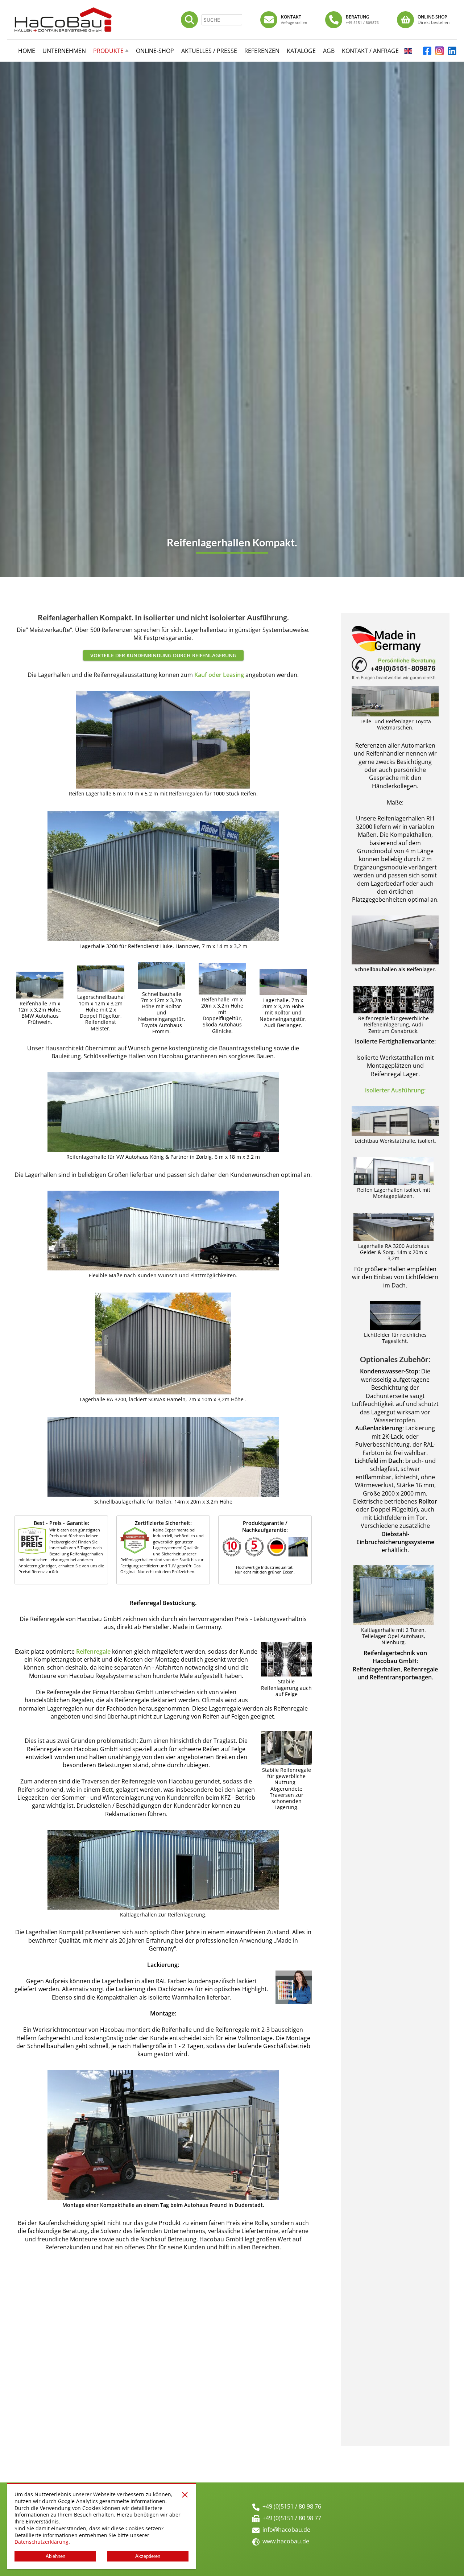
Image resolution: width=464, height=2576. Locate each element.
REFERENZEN (262, 51)
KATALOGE (301, 51)
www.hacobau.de (286, 2541)
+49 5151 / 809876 (362, 22)
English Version (408, 53)
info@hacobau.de (286, 2530)
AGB (329, 51)
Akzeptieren (148, 2556)
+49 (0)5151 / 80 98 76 (292, 2506)
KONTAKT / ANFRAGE (370, 51)
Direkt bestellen (434, 22)
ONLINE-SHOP (155, 51)
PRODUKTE (108, 51)
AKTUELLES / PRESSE (209, 51)
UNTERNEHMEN (64, 51)
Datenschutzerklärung (42, 2542)
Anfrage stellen (294, 22)
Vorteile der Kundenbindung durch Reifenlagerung (163, 655)
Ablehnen (55, 2556)
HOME (27, 51)
